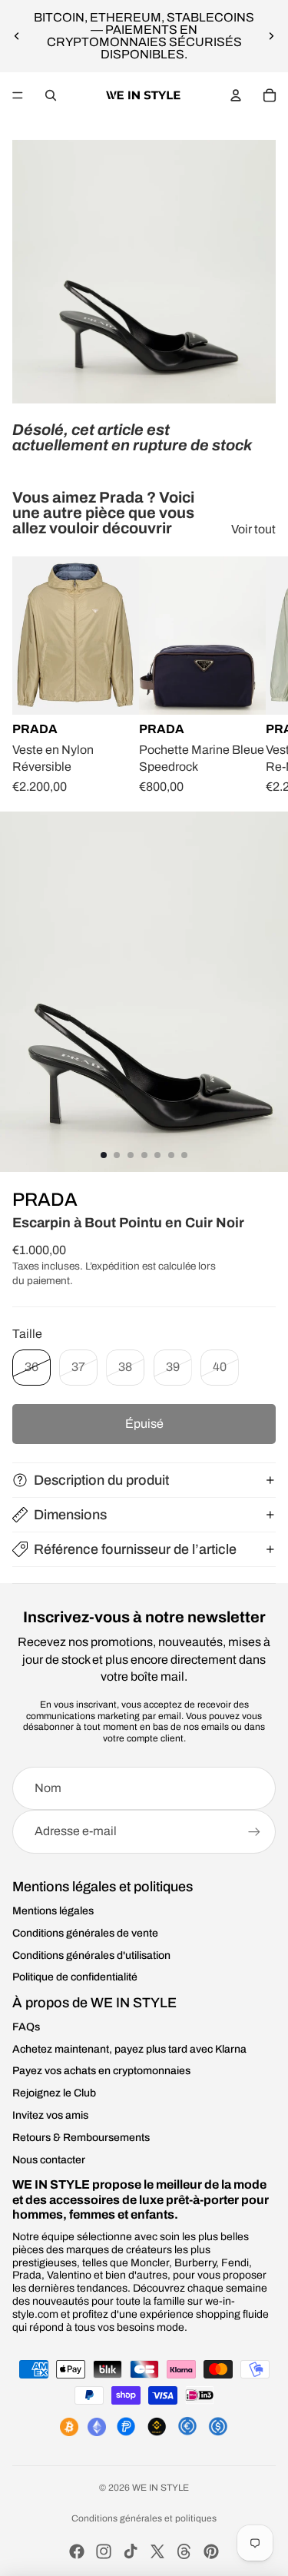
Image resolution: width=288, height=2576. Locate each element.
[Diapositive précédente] (17, 36)
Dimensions (70, 1515)
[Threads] (184, 2551)
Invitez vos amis (50, 2115)
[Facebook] (77, 2551)
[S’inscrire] (254, 1831)
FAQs (26, 2027)
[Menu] (18, 95)
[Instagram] (104, 2551)
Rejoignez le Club (54, 2093)
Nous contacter (49, 2160)
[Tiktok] (131, 2551)
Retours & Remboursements (81, 2138)
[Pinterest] (211, 2551)
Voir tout (253, 529)
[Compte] (236, 95)
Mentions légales (53, 1911)
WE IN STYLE (161, 2488)
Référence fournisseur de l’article (135, 1549)
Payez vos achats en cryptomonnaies (101, 2071)
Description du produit (101, 1480)
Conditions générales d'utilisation (91, 1955)
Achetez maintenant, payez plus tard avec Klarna (129, 2049)
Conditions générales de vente (85, 1933)
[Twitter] (157, 2551)
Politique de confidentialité (75, 1977)
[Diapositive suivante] (271, 36)
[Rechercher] (51, 95)
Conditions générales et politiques (144, 2518)
